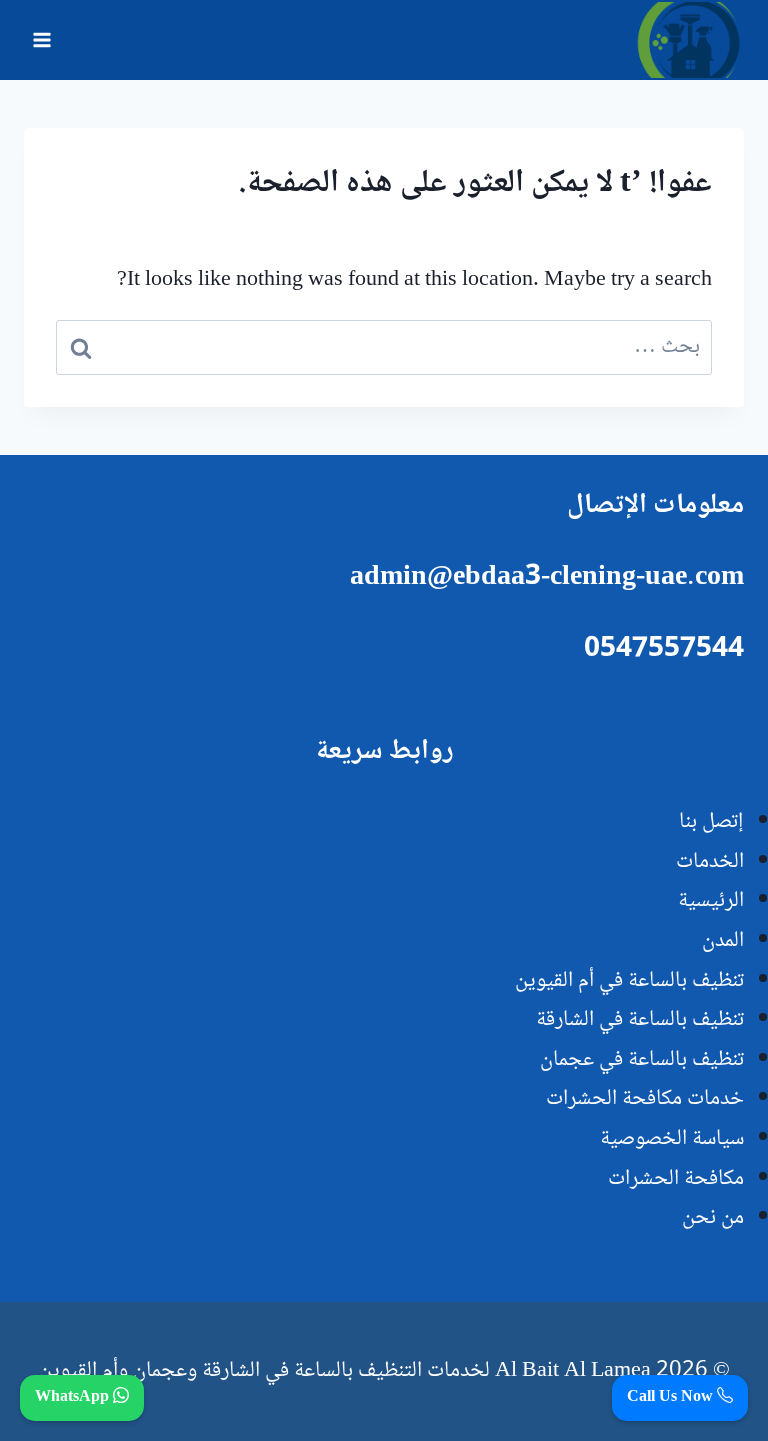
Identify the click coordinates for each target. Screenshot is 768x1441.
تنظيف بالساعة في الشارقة (640, 1020)
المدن (723, 941)
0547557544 (664, 650)
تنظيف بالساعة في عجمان (642, 1060)
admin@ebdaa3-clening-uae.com (547, 578)
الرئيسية (711, 901)
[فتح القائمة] (42, 39)
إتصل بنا (711, 822)
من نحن (713, 1218)
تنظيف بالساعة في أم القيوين (629, 981)
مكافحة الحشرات (676, 1179)
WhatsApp (74, 1398)
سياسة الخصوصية (672, 1139)
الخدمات (710, 862)
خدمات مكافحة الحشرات (645, 1099)
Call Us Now (672, 1398)
